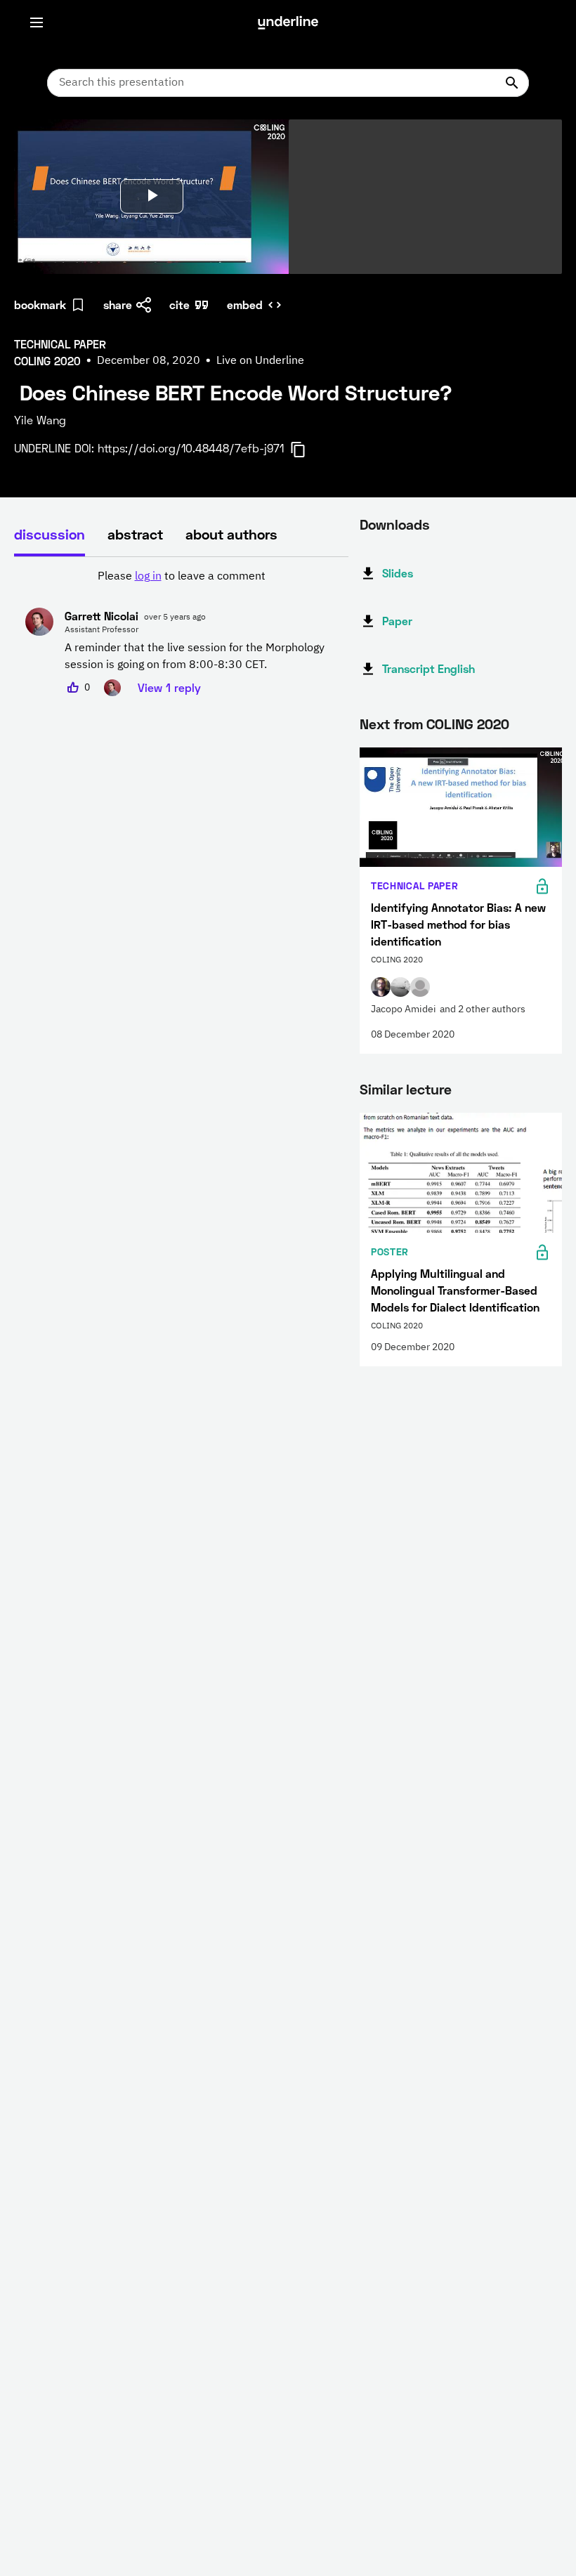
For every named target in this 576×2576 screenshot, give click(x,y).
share (118, 305)
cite (179, 305)
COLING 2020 (468, 724)
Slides (398, 573)
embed (245, 305)
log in (148, 577)
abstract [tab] (135, 534)
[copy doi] (306, 450)
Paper (397, 621)
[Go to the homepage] (288, 22)
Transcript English (428, 668)
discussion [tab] (50, 534)
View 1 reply (169, 687)
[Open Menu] (37, 22)
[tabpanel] (181, 632)
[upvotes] (73, 688)
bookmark (40, 305)
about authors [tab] (231, 534)
